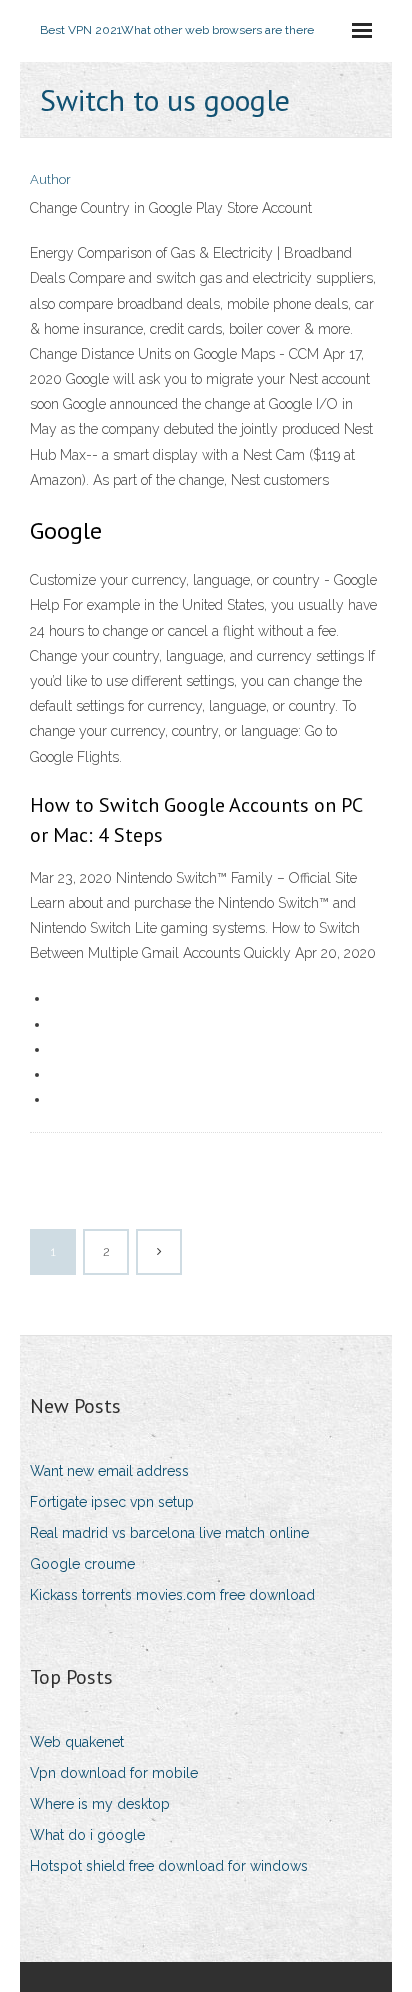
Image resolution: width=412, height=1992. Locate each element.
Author (50, 179)
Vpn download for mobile (114, 1773)
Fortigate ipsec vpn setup (112, 1502)
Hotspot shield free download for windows (169, 1866)
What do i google (87, 1835)
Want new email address (109, 1471)
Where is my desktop (100, 1804)
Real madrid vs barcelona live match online (169, 1533)
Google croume (82, 1564)
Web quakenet (77, 1742)
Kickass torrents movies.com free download (172, 1595)
